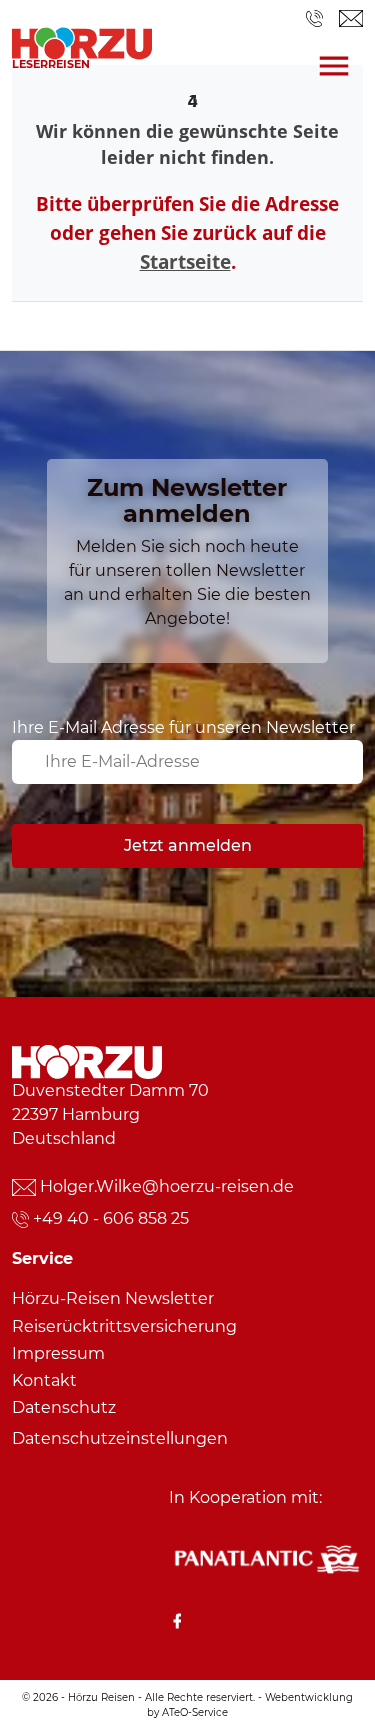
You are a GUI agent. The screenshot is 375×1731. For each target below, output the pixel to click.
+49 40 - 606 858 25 (111, 1218)
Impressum (58, 1353)
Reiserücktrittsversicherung (124, 1326)
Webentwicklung (309, 1697)
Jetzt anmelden (188, 845)
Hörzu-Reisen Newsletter (113, 1298)
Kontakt (44, 1380)
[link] (82, 38)
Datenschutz (64, 1407)
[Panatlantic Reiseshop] (266, 1557)
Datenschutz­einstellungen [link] (120, 1438)
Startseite (185, 261)
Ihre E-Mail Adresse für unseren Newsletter (183, 727)
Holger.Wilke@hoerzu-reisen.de (167, 1186)
